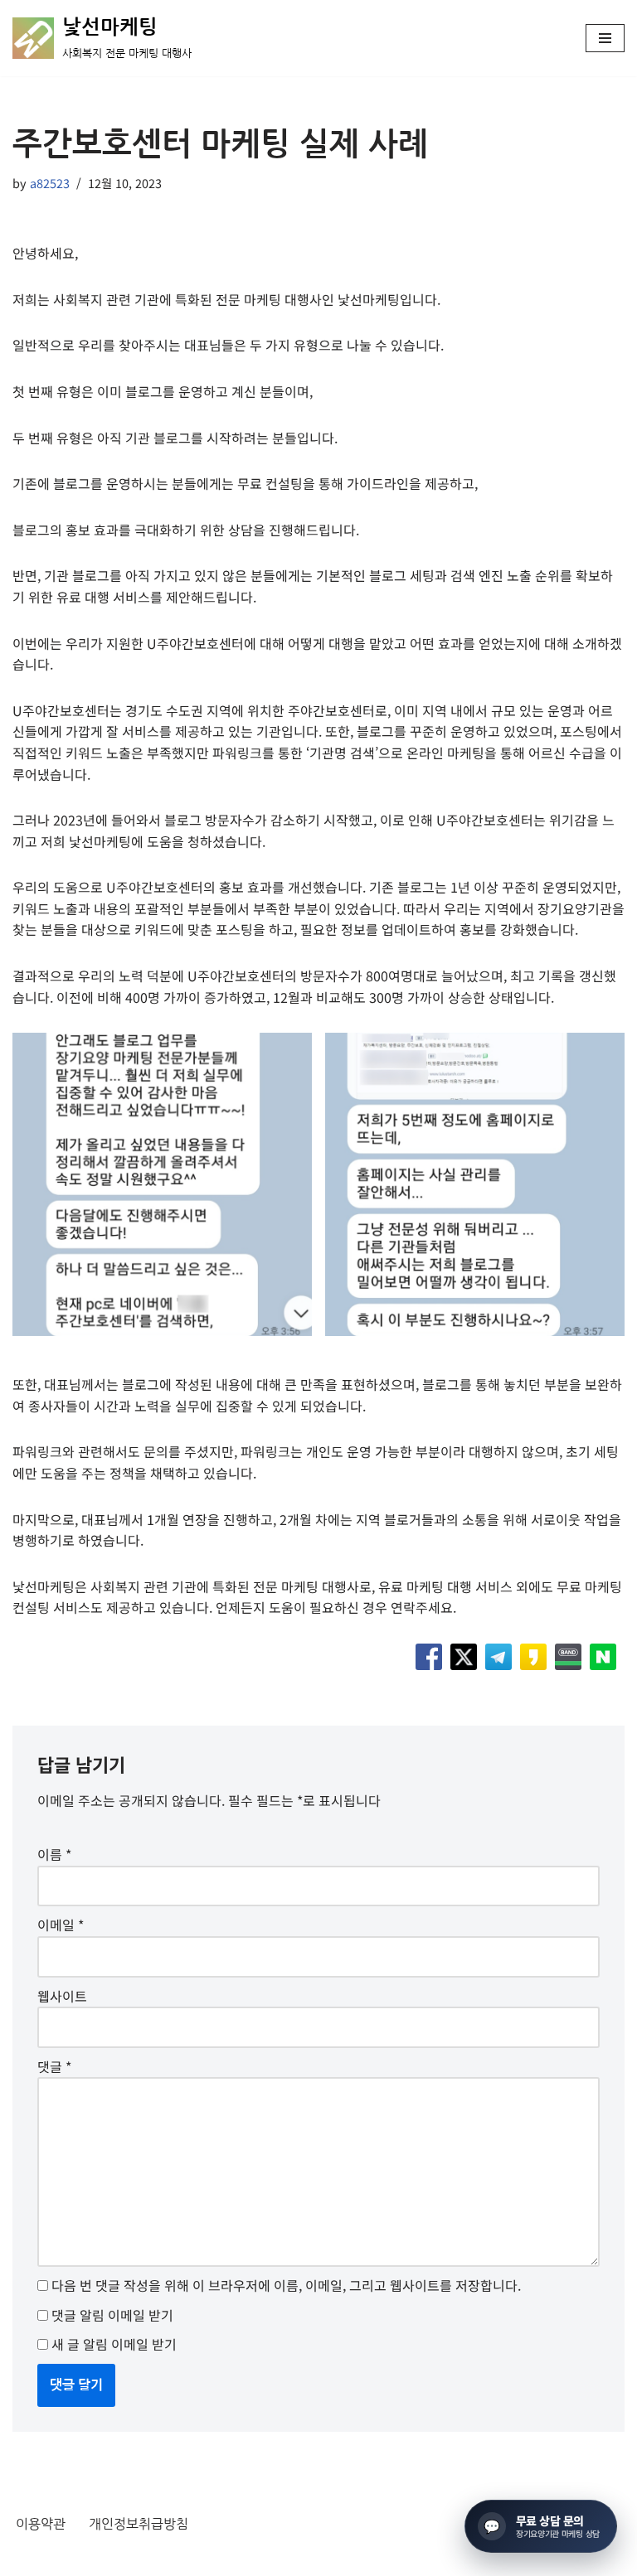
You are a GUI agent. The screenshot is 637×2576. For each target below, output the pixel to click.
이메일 (61, 1925)
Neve (28, 2558)
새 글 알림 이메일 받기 (114, 2344)
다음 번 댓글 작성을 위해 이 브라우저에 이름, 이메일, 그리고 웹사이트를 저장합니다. (286, 2285)
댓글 (54, 2066)
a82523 (50, 183)
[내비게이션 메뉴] (605, 38)
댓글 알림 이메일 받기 (112, 2315)
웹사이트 (62, 1996)
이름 (54, 1854)
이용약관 (41, 2524)
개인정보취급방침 (139, 2524)
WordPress (163, 2558)
